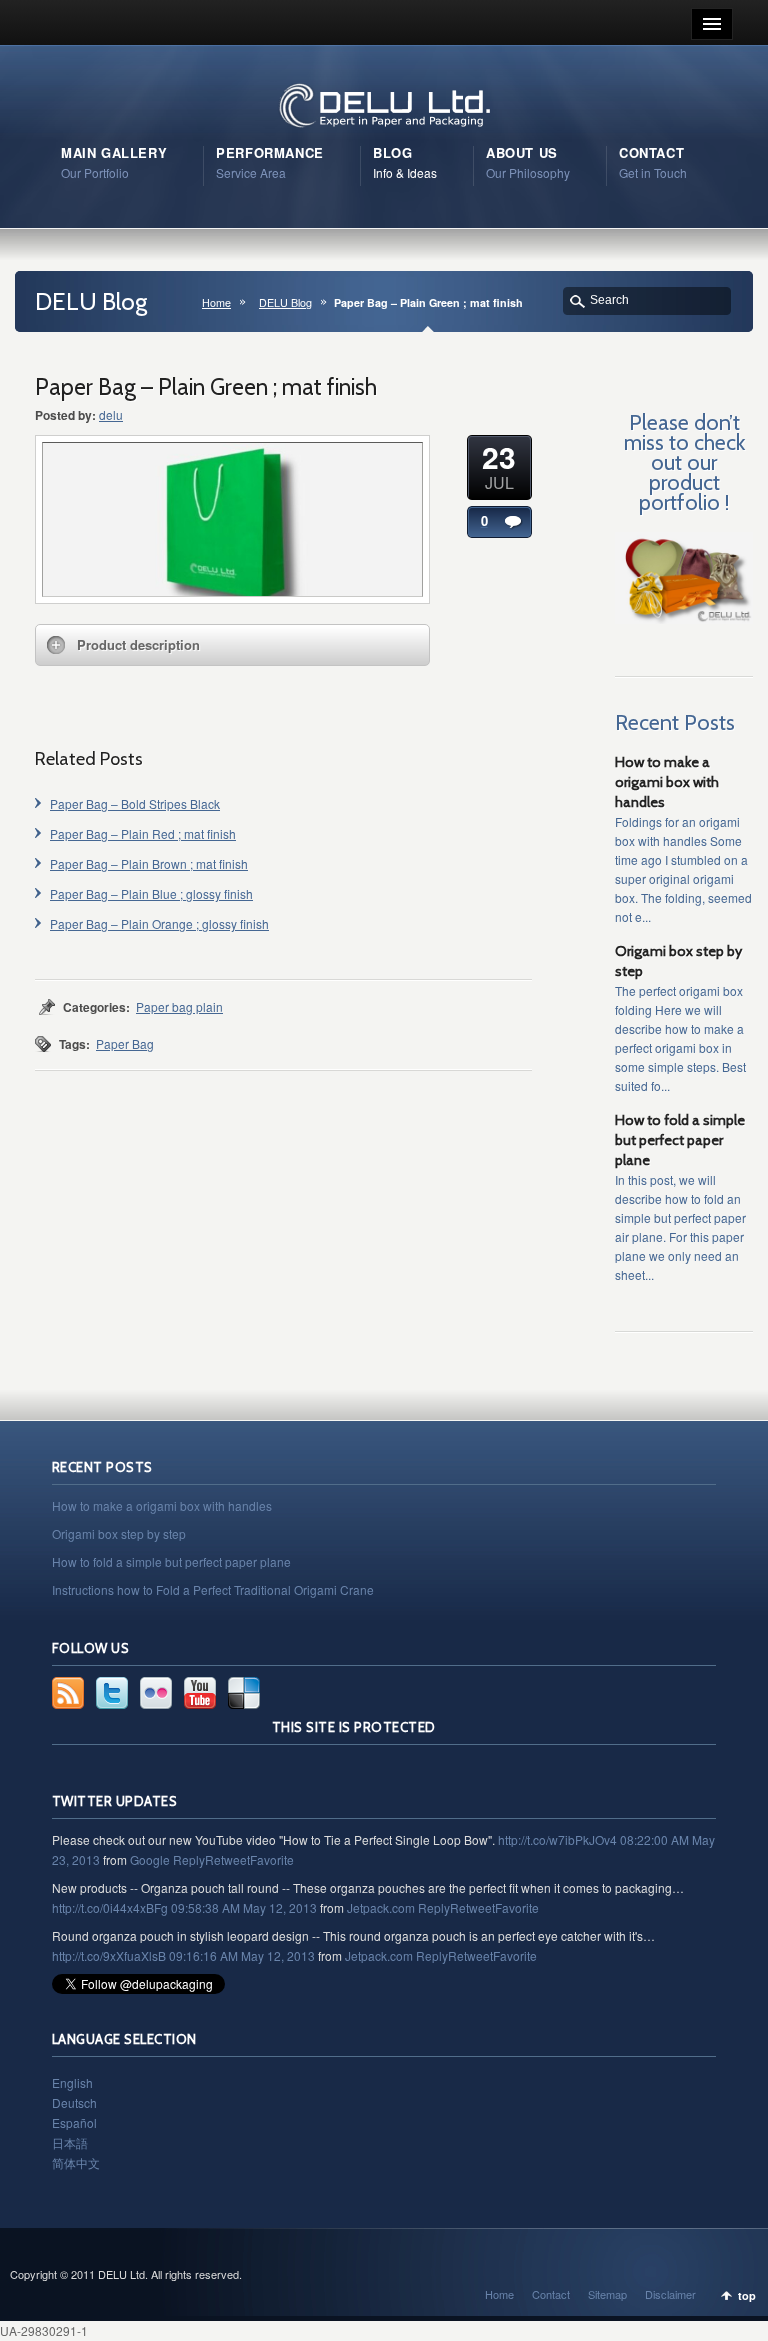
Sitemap (607, 2294)
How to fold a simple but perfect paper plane (680, 1140)
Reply (189, 1859)
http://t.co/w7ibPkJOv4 (557, 1839)
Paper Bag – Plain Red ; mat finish (143, 833)
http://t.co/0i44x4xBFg (110, 1907)
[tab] (232, 645)
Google (150, 1859)
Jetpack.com (381, 1907)
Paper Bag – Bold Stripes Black (135, 803)
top (747, 2295)
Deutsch (74, 2102)
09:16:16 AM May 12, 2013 (242, 1955)
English (72, 2082)
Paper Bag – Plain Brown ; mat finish (149, 863)
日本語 (70, 2142)
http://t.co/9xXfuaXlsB (109, 1955)
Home (216, 302)
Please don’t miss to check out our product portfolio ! (684, 462)
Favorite (272, 1859)
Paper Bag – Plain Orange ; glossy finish (159, 923)
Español (74, 2122)
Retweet (227, 1859)
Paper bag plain (179, 1006)
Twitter (112, 1693)
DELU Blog (285, 302)
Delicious (244, 1693)
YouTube (200, 1693)
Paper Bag (125, 1043)
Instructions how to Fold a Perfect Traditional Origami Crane (213, 1589)
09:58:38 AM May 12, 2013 (244, 1907)
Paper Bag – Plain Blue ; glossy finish (151, 893)
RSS (68, 1693)
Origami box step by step (119, 1533)
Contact (551, 2294)
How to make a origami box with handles (667, 782)
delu (111, 414)
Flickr (156, 1693)
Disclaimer (670, 2294)
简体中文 (76, 2162)
